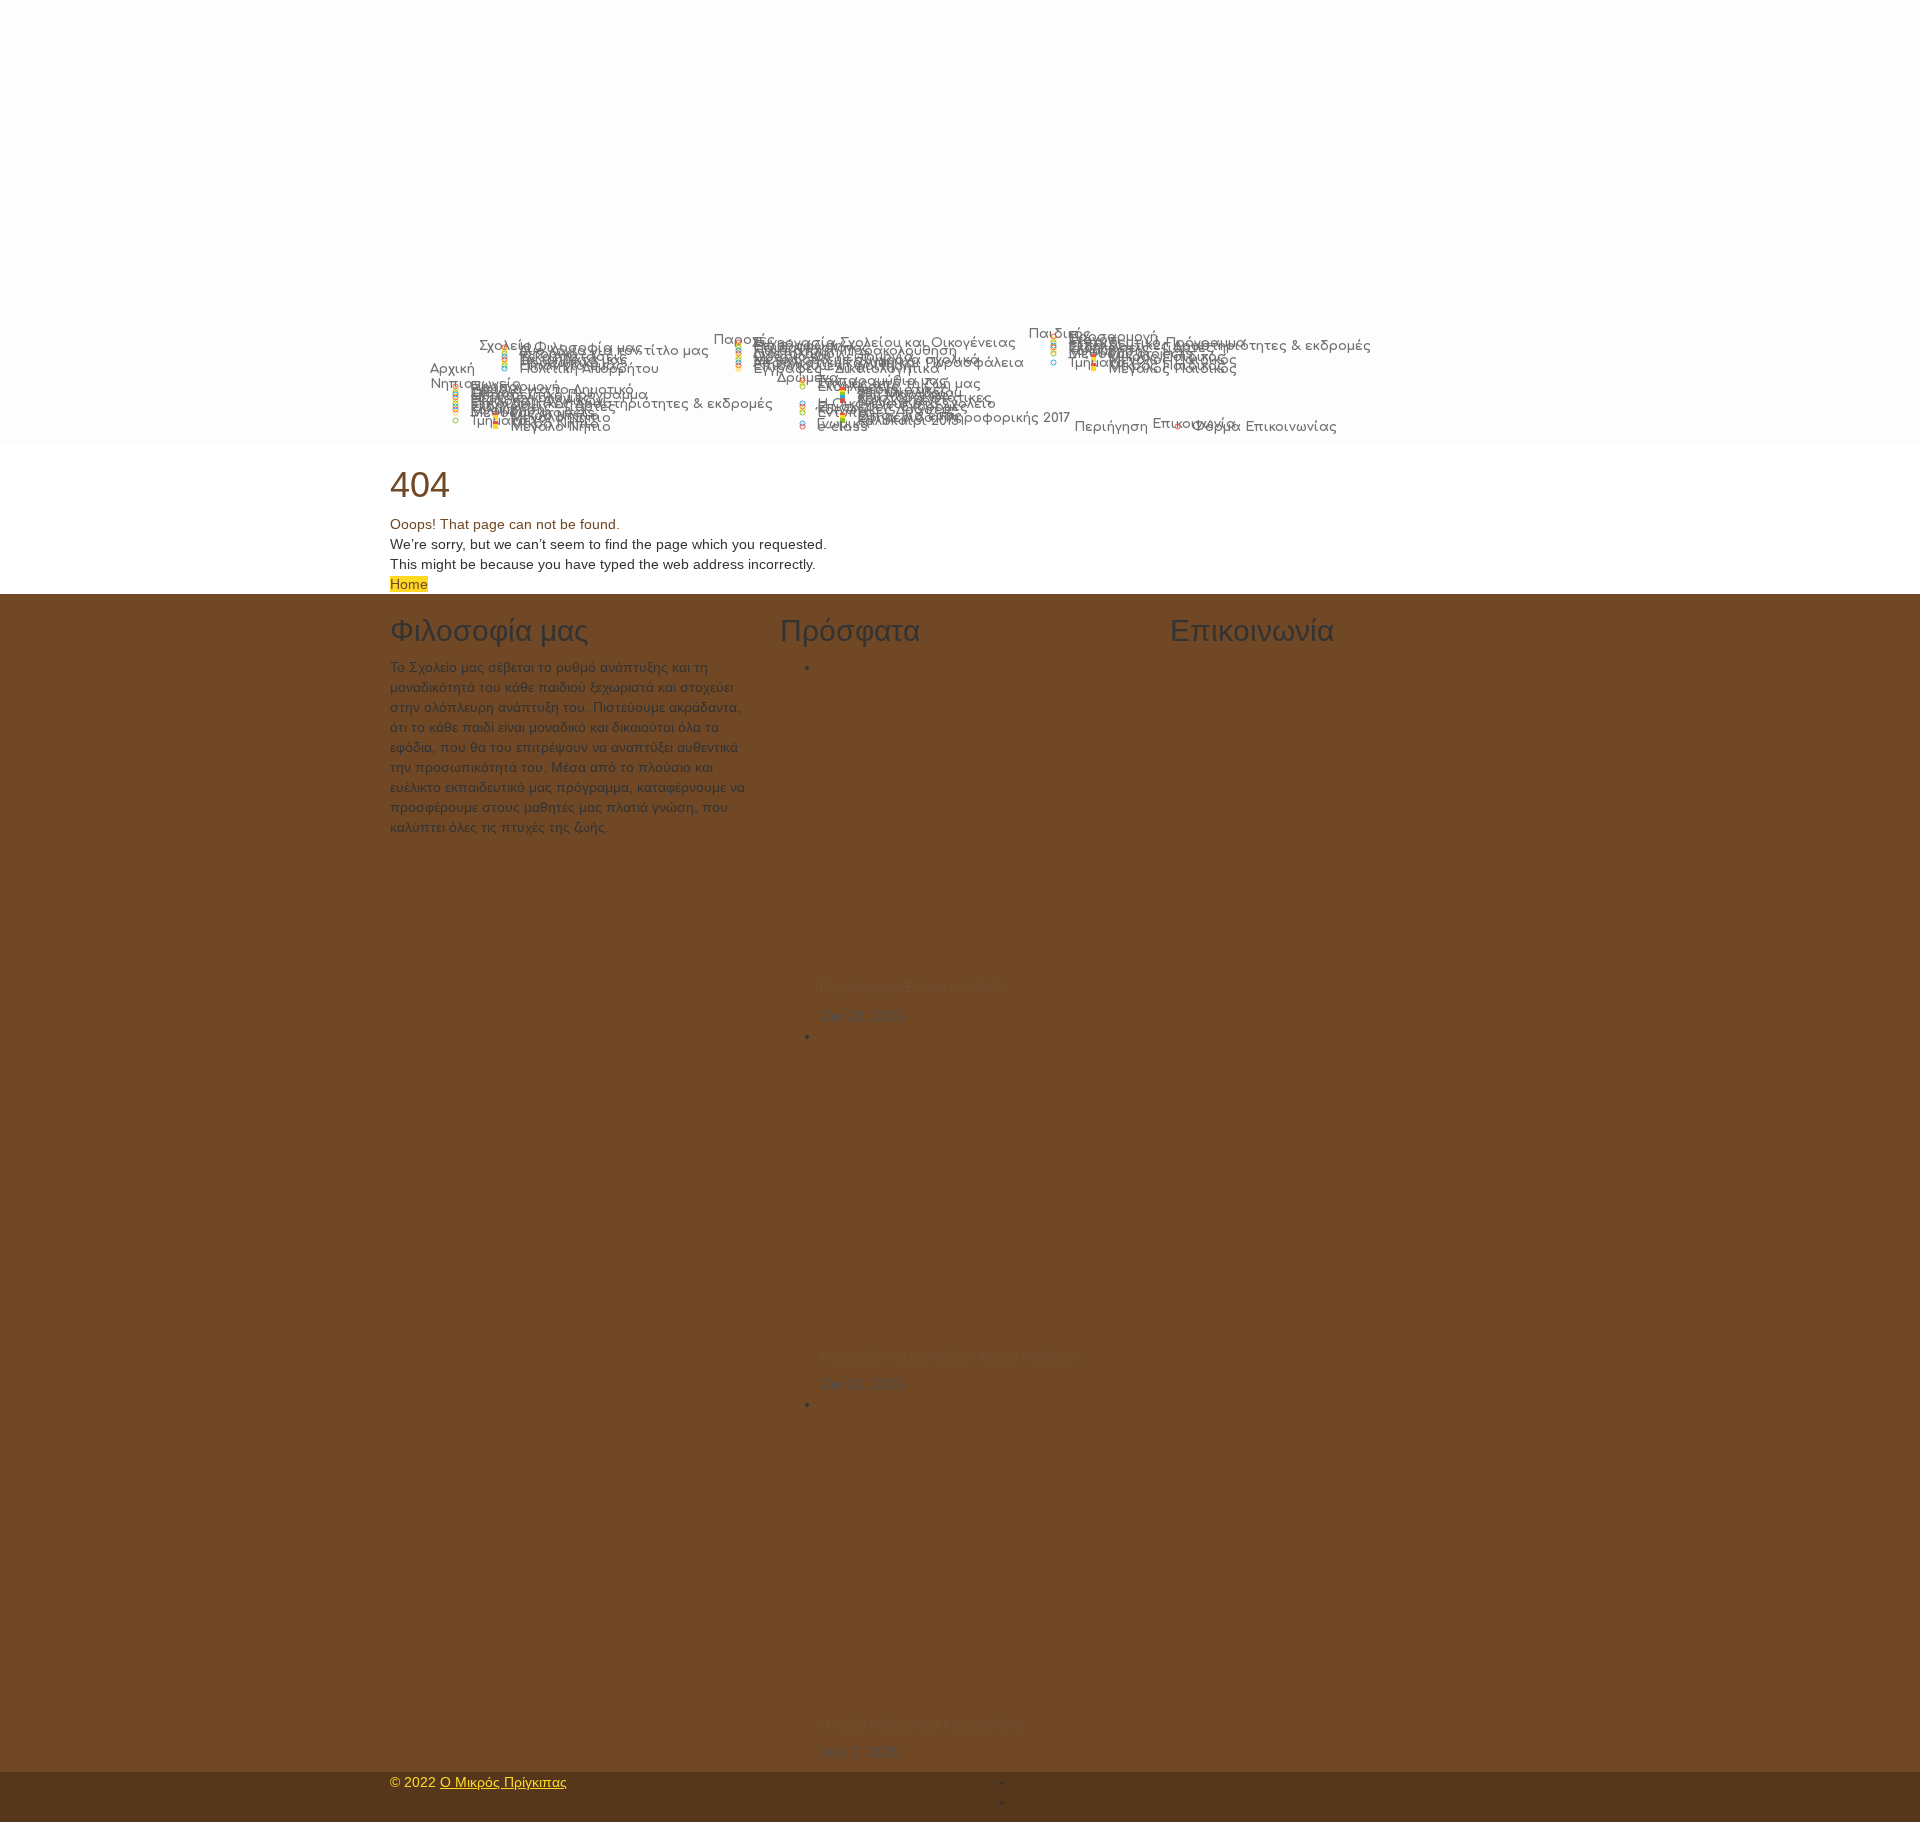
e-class (842, 427)
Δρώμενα (808, 378)
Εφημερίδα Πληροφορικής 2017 (963, 418)
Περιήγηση (1111, 427)
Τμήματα (1097, 363)
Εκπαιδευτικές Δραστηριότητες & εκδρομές (1219, 346)
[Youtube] (1020, 1802)
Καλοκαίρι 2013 (908, 421)
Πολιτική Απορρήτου (589, 369)
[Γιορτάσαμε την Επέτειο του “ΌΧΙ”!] (970, 821)
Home (409, 584)
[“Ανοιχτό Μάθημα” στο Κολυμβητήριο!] (970, 1557)
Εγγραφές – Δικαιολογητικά (846, 369)
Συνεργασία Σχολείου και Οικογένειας (884, 343)
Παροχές (744, 340)
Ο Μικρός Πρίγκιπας (503, 1782)
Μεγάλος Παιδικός (1172, 369)
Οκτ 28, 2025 (862, 1016)
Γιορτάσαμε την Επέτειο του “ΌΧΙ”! (911, 988)
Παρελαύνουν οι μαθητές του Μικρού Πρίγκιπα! (947, 1357)
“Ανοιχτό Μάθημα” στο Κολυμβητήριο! (922, 1725)
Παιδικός (1059, 334)
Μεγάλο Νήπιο (560, 427)
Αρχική (452, 369)
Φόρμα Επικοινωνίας (1264, 427)
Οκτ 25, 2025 (862, 1384)
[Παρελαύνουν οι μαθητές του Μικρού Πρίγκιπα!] (970, 1189)
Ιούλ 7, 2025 (859, 1752)
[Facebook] (1020, 1782)
